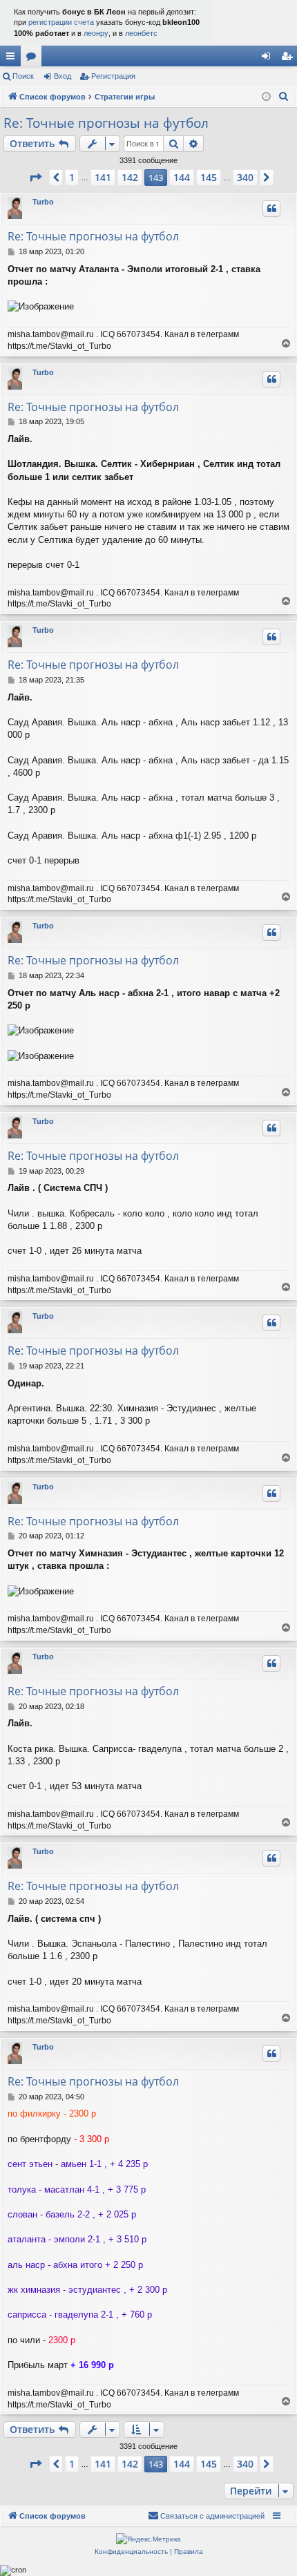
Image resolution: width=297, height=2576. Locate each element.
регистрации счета (61, 22)
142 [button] (130, 177)
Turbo (43, 202)
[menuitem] (284, 97)
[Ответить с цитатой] (271, 209)
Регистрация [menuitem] (289, 59)
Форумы (34, 59)
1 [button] (72, 177)
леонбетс (141, 33)
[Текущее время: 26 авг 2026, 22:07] (266, 97)
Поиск (23, 76)
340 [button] (245, 177)
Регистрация (113, 76)
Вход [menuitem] (269, 59)
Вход (63, 76)
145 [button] (209, 177)
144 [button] (182, 177)
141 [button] (103, 177)
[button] (35, 178)
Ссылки (13, 59)
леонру (96, 33)
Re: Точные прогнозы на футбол (106, 123)
